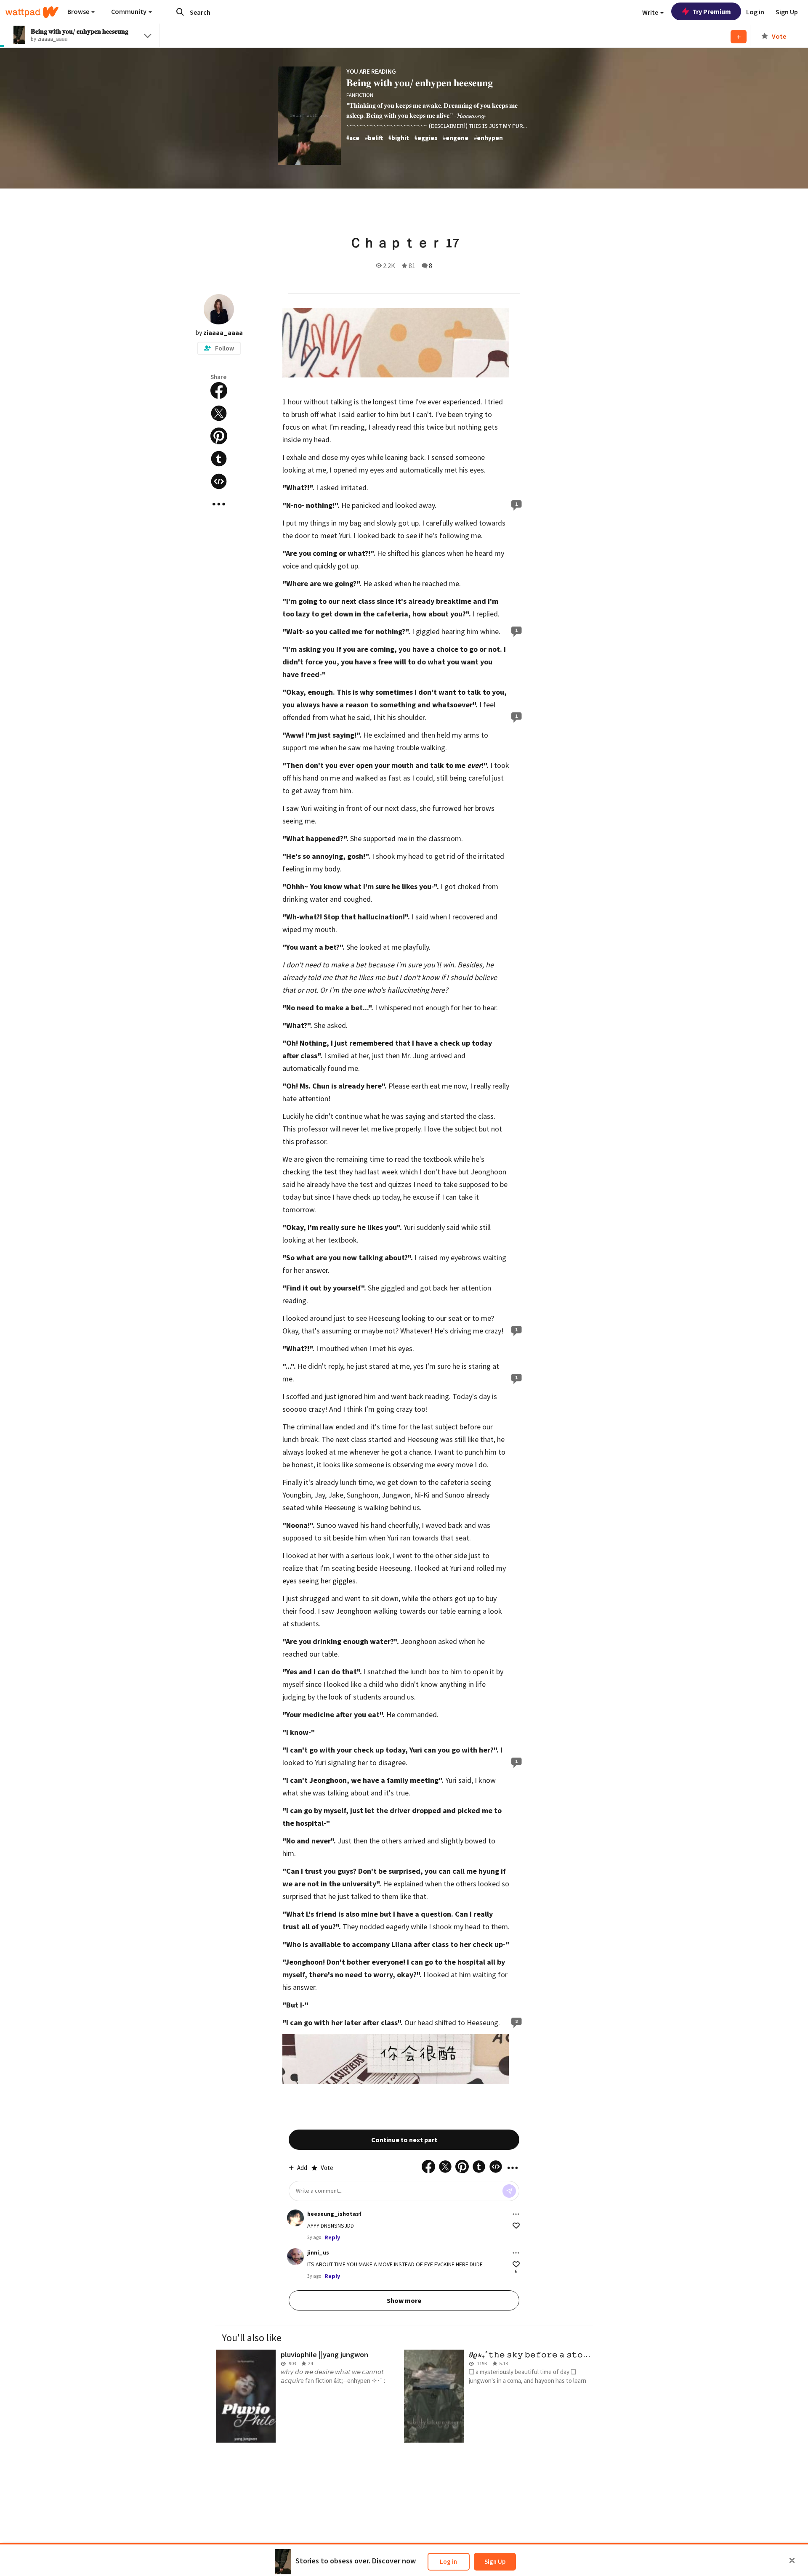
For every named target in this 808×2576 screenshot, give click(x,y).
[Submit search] (180, 12)
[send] (509, 2191)
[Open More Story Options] (219, 504)
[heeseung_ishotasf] (295, 2218)
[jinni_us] (295, 2257)
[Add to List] (739, 37)
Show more (404, 2300)
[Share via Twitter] (219, 413)
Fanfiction (360, 95)
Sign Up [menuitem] (787, 12)
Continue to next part (404, 2140)
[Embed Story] (219, 481)
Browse (79, 11)
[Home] (32, 12)
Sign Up (495, 2561)
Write (651, 12)
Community (129, 11)
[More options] (516, 2214)
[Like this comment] (516, 2226)
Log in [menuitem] (755, 12)
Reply (332, 2237)
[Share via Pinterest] (219, 436)
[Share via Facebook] (219, 390)
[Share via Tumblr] (219, 459)
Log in (448, 2561)
